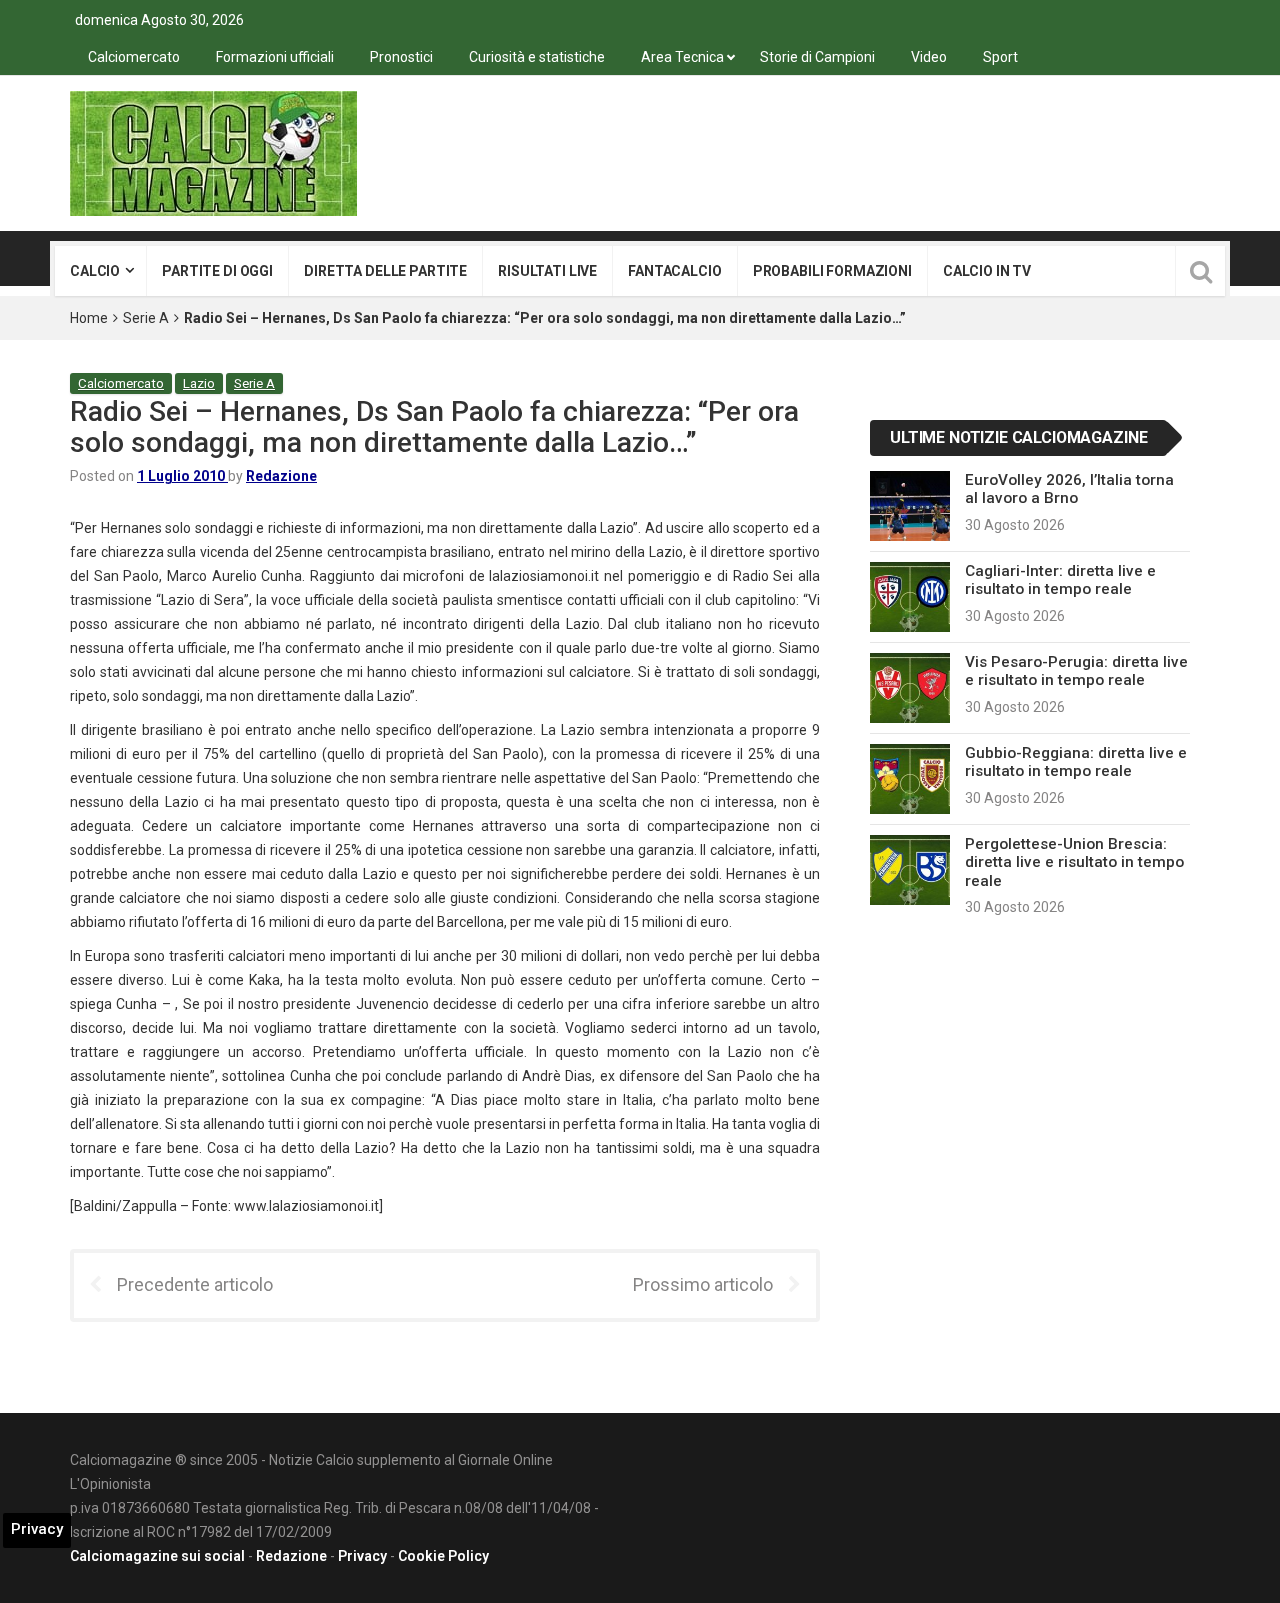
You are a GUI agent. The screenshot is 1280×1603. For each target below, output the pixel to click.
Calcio (95, 271)
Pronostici (401, 57)
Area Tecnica (682, 57)
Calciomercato (134, 57)
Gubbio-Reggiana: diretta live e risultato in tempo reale (1076, 762)
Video (929, 57)
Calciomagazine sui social (157, 1556)
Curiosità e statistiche (537, 57)
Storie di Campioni (817, 57)
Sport (1000, 57)
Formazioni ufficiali (275, 57)
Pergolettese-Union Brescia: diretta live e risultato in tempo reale (1074, 862)
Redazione (281, 476)
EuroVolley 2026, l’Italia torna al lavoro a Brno (1069, 489)
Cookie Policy (443, 1556)
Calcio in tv (987, 271)
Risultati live (547, 271)
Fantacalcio (674, 271)
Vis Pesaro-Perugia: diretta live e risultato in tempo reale (1076, 671)
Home (89, 318)
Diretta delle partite (385, 271)
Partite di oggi (217, 271)
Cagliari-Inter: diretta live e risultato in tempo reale (1060, 580)
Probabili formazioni (832, 271)
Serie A (146, 318)
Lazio (199, 383)
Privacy (362, 1556)
